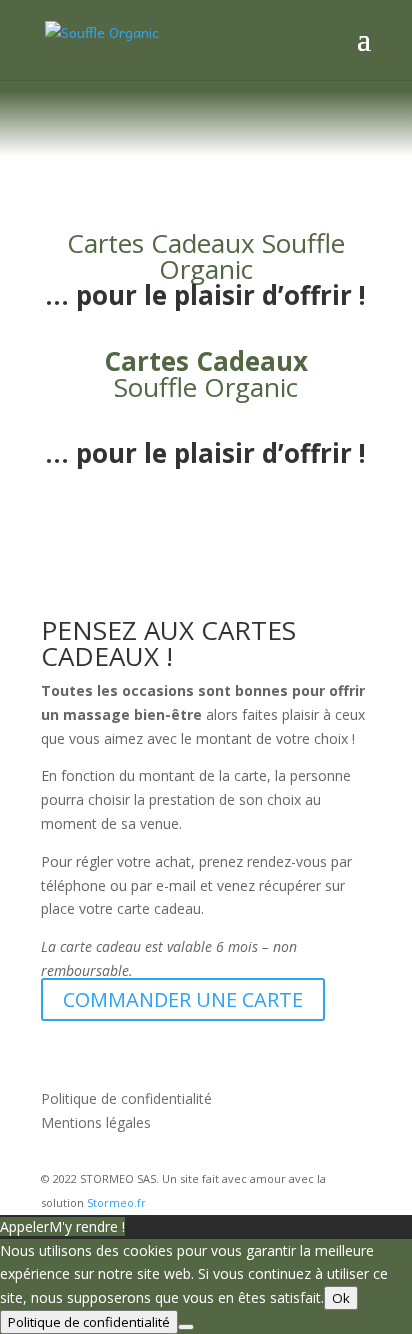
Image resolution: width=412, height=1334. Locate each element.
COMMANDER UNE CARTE (183, 999)
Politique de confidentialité (126, 1098)
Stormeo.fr (116, 1202)
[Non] (186, 1327)
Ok (341, 1298)
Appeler (24, 1226)
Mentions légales (96, 1122)
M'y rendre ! (87, 1226)
